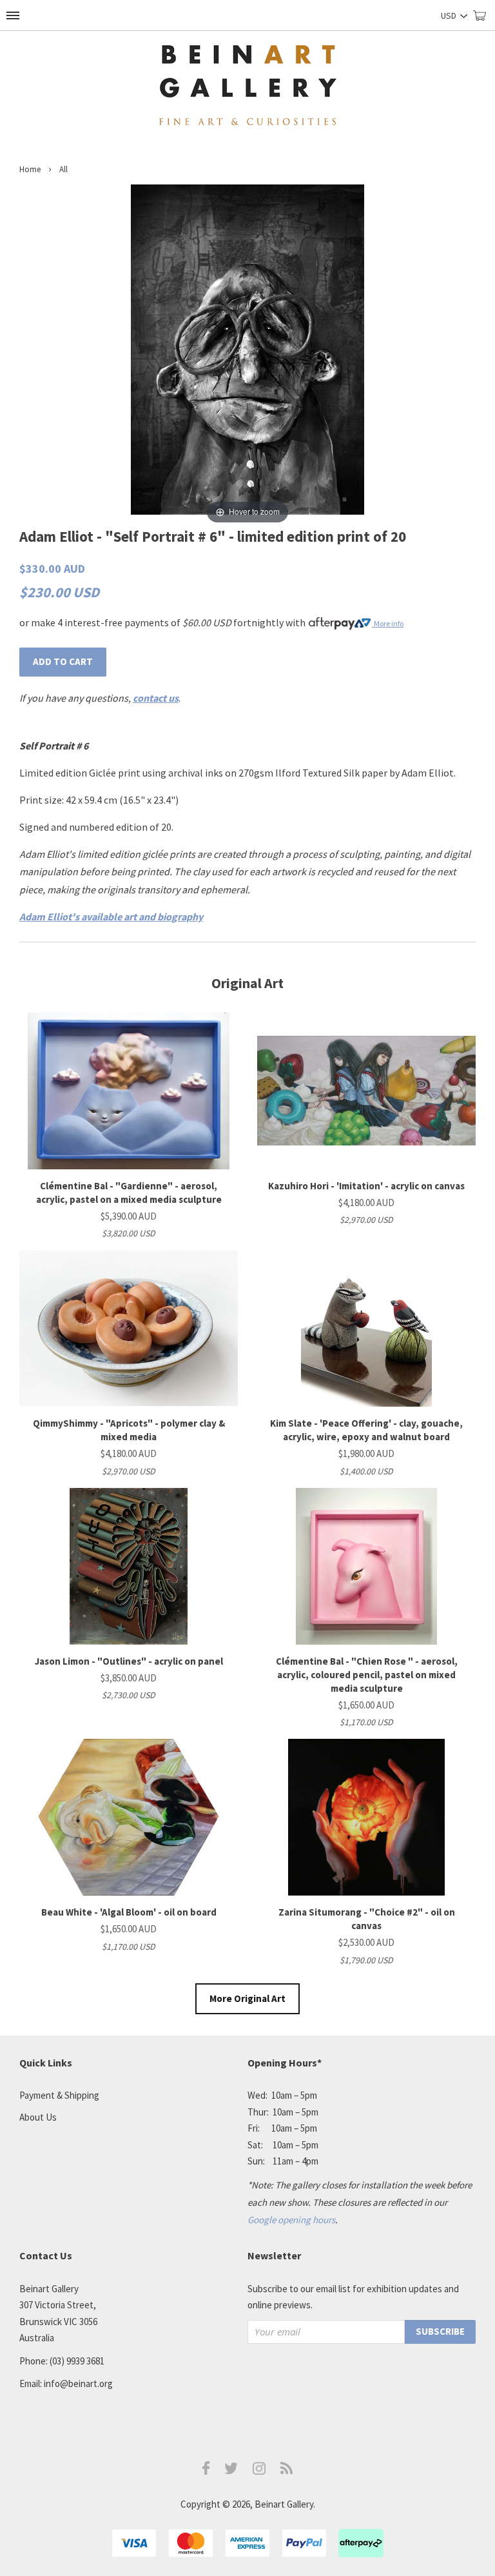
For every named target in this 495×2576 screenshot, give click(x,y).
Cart (484, 21)
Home (30, 169)
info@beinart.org (78, 2383)
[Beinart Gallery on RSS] (287, 2471)
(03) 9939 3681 (77, 2361)
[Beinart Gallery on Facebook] (206, 2471)
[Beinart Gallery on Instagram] (259, 2471)
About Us (38, 2117)
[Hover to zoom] (247, 355)
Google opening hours (291, 2220)
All (63, 169)
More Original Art (247, 1998)
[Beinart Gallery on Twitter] (231, 2471)
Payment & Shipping (59, 2095)
